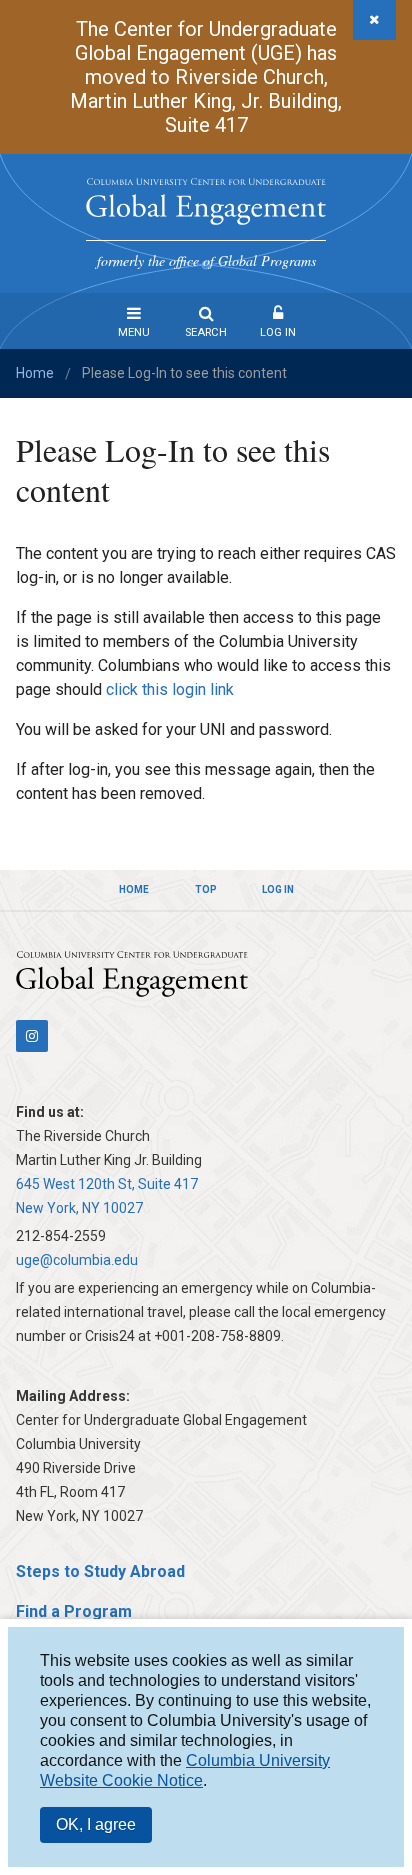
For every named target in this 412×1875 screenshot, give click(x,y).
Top (206, 889)
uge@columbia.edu (77, 1260)
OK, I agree (96, 1824)
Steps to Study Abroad (100, 1571)
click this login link (170, 689)
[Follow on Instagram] (32, 1036)
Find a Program (74, 1611)
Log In (278, 332)
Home (35, 373)
